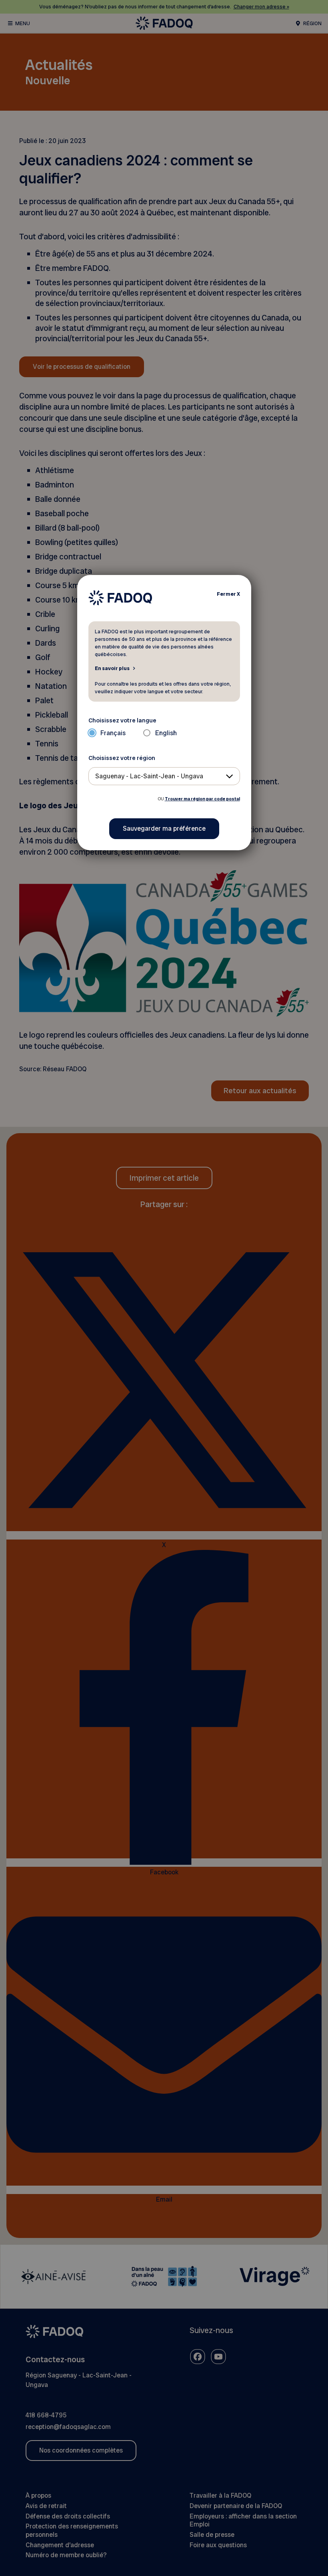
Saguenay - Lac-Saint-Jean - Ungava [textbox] (149, 776)
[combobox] (164, 776)
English (166, 733)
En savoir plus (112, 668)
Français (113, 733)
